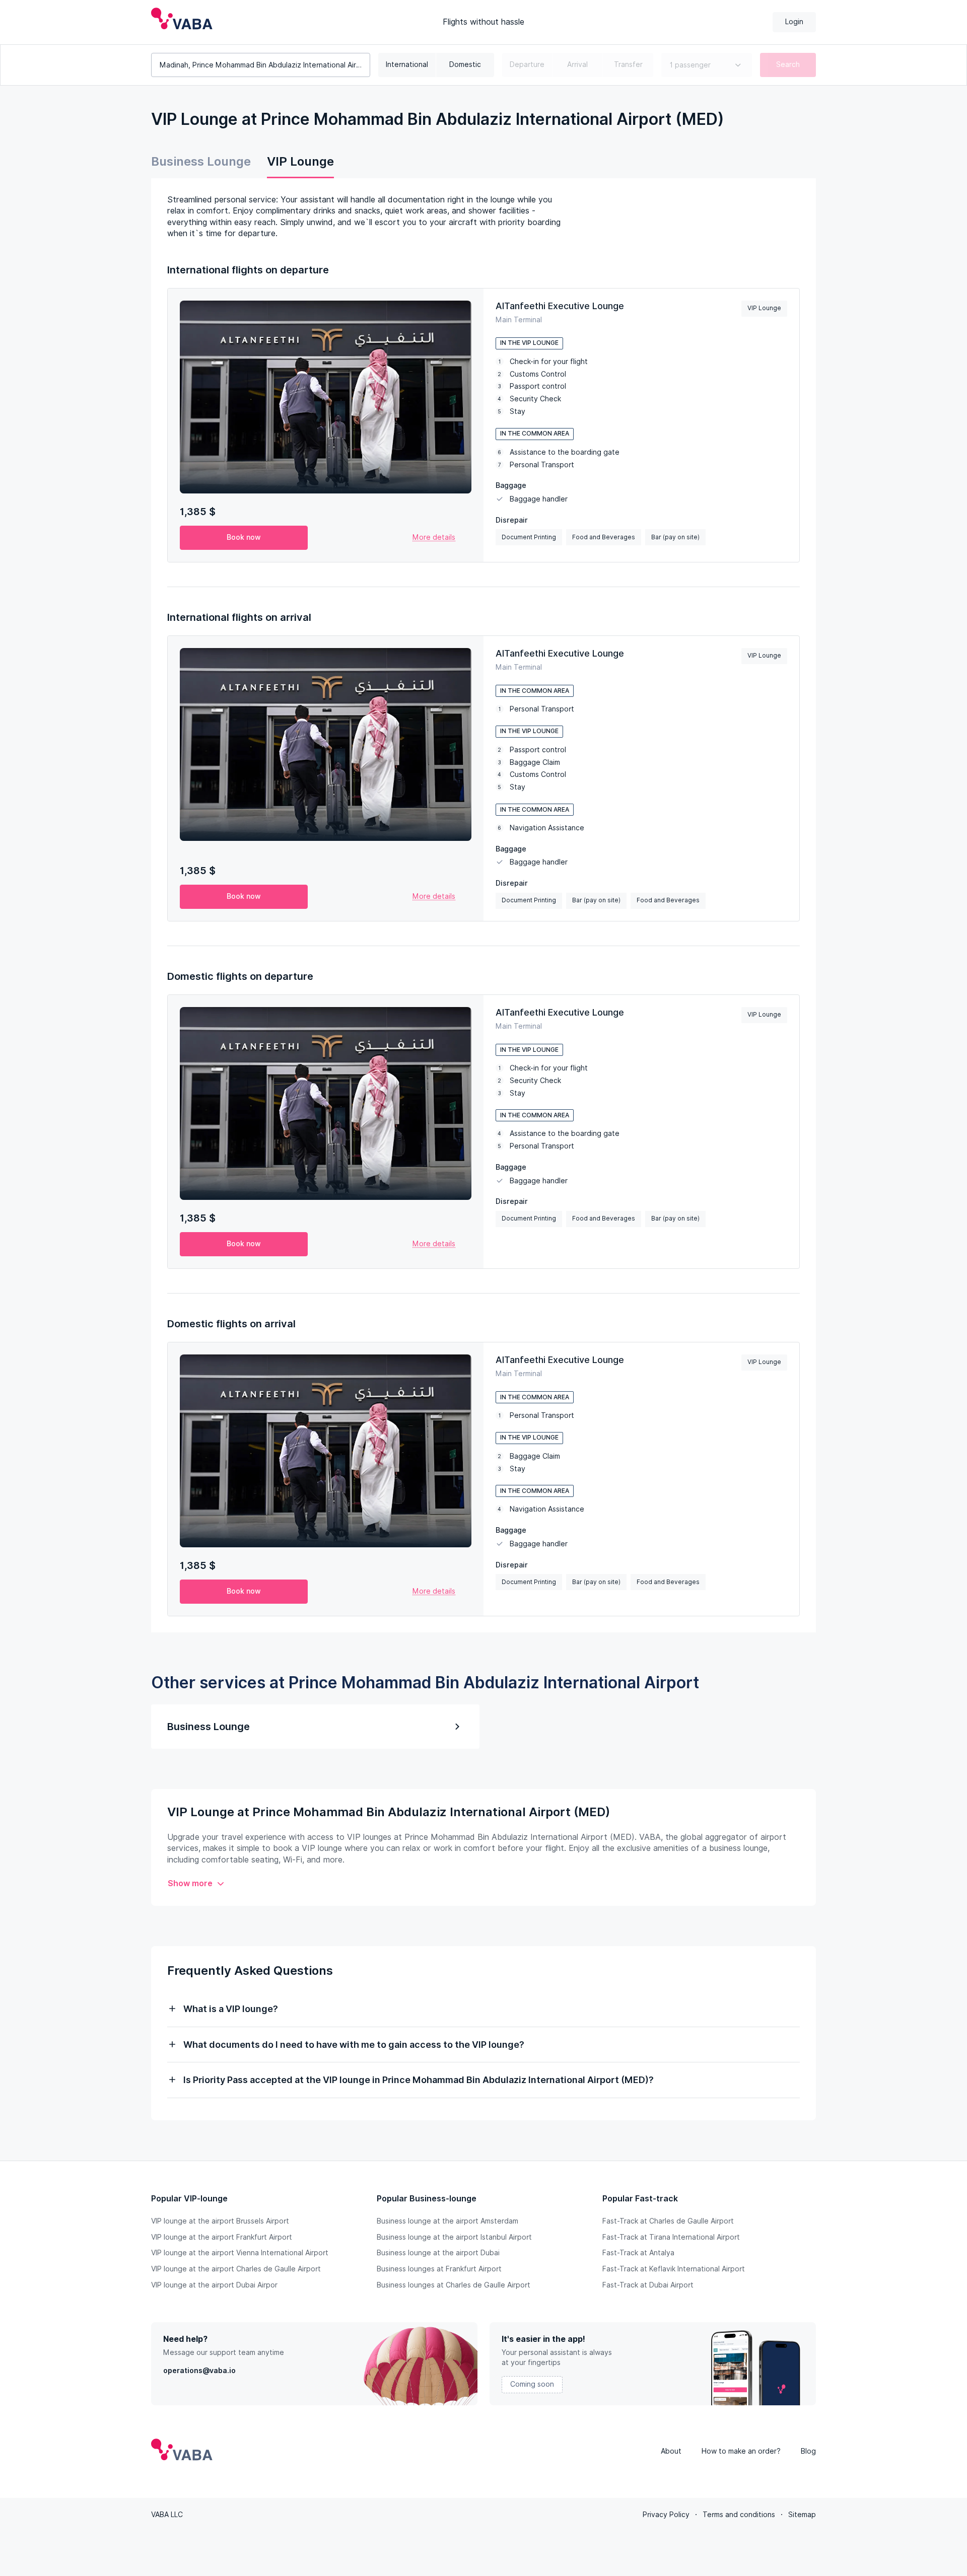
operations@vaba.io (199, 2371)
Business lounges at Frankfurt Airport (439, 2269)
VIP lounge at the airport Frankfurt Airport (222, 2237)
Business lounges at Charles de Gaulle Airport (454, 2285)
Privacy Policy (666, 2515)
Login (794, 22)
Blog (808, 2451)
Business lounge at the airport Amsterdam (447, 2221)
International (407, 64)
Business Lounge (201, 161)
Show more (190, 1883)
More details (434, 537)
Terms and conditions (739, 2515)
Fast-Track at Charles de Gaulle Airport (668, 2221)
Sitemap (802, 2515)
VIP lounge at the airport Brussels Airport (220, 2221)
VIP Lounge (300, 161)
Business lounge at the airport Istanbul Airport (454, 2237)
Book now (244, 537)
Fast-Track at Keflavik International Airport (674, 2269)
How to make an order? (741, 2451)
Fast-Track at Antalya (638, 2253)
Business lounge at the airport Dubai (438, 2253)
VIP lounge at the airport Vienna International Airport (240, 2253)
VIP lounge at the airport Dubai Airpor (214, 2285)
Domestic (465, 64)
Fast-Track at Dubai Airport (648, 2285)
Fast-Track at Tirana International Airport (671, 2237)
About (671, 2451)
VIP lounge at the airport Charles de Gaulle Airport (236, 2269)
